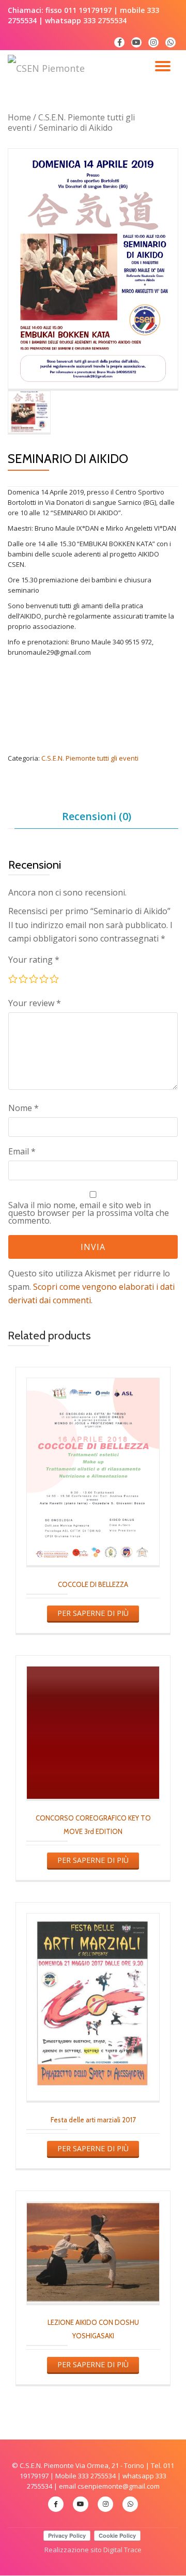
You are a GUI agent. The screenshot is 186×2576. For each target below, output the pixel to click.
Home (19, 117)
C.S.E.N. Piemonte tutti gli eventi (71, 122)
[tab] (96, 817)
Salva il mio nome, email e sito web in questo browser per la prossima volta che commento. (89, 1213)
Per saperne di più (93, 1613)
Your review (35, 1003)
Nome (24, 1108)
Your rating (34, 960)
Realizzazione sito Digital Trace (93, 2550)
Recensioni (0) (97, 816)
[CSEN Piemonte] (48, 68)
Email (22, 1151)
